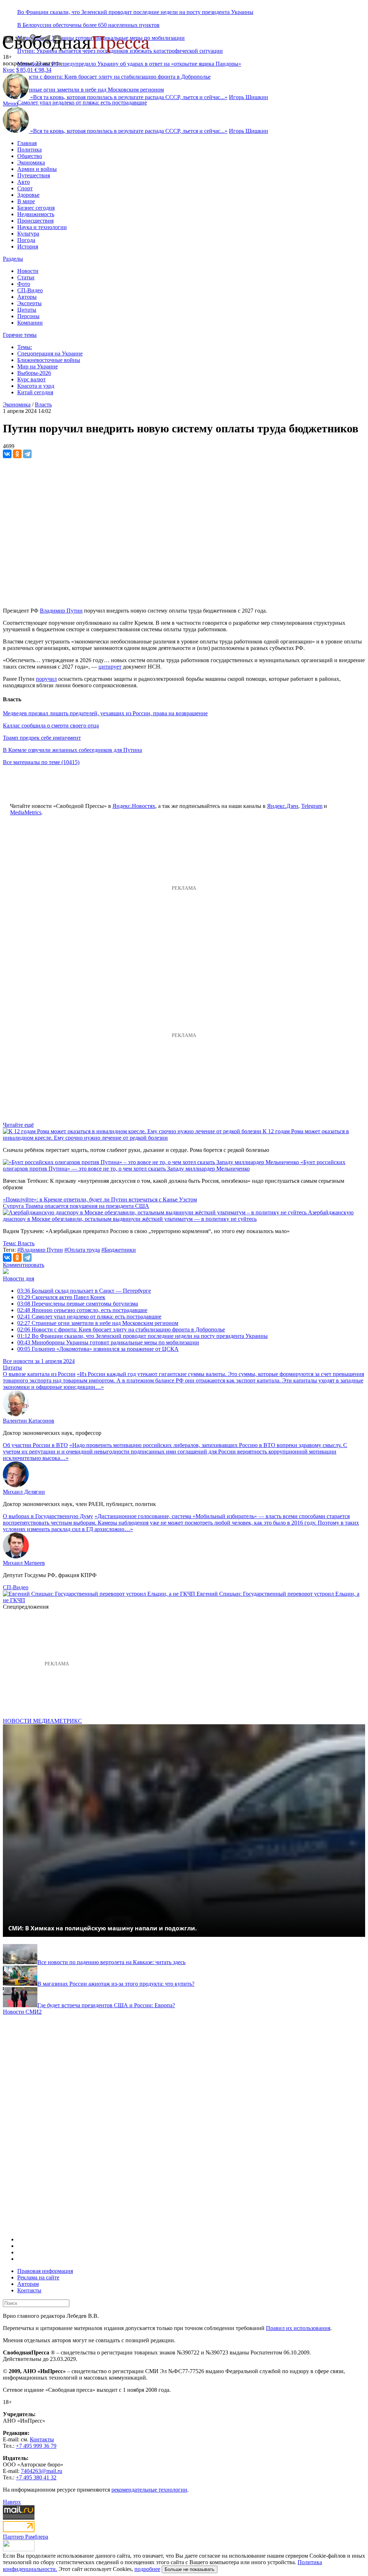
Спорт (25, 188)
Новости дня (19, 1278)
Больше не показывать (190, 2569)
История (28, 247)
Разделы (13, 259)
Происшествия (35, 221)
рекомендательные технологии (149, 2490)
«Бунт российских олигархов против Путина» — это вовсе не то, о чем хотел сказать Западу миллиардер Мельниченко (174, 1165)
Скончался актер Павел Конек (61, 1297)
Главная (27, 143)
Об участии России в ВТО (35, 1445)
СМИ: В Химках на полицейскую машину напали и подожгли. (103, 1928)
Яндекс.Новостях (134, 806)
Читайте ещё (18, 1125)
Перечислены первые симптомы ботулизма (78, 1304)
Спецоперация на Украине (50, 354)
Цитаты (27, 310)
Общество (30, 156)
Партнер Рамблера (26, 2537)
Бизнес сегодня (36, 208)
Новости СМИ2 (22, 2012)
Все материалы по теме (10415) (41, 762)
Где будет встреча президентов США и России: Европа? (106, 2005)
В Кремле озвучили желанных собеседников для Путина (72, 750)
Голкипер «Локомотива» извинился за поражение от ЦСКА (98, 1349)
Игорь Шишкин (249, 97)
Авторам (28, 2284)
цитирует (110, 667)
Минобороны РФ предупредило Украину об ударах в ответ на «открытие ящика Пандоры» (129, 64)
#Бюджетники (119, 1250)
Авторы (27, 297)
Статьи (26, 277)
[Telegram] (27, 454)
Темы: (25, 347)
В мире (26, 201)
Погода (26, 240)
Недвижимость (36, 214)
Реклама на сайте (38, 2277)
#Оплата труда (82, 1250)
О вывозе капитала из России (39, 1374)
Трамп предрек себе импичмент (42, 738)
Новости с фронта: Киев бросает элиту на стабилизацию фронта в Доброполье (121, 1329)
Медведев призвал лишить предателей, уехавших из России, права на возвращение (105, 713)
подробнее (147, 2569)
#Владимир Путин (40, 1250)
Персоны (28, 316)
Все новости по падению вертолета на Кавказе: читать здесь (111, 1962)
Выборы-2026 (34, 373)
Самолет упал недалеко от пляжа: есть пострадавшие (82, 103)
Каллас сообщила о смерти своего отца (51, 726)
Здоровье (28, 195)
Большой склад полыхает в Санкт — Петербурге (84, 1291)
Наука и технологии (42, 227)
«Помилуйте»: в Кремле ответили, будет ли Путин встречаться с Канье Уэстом (100, 1199)
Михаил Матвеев (24, 1563)
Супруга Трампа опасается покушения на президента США (76, 1206)
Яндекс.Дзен (283, 806)
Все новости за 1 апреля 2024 (39, 1361)
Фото (24, 284)
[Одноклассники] (17, 454)
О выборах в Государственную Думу (48, 1516)
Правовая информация (45, 2271)
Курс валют (31, 379)
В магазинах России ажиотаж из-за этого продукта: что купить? (116, 1984)
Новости (28, 271)
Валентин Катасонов (29, 1421)
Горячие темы (20, 335)
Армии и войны (37, 169)
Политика (29, 150)
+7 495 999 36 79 (36, 2446)
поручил (46, 679)
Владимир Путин (61, 611)
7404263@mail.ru (42, 2471)
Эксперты (29, 303)
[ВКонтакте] (7, 454)
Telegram (312, 806)
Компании (30, 323)
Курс (9, 70)
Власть (43, 404)
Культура (28, 234)
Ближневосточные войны (49, 360)
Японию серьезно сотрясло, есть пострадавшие (82, 1310)
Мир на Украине (38, 366)
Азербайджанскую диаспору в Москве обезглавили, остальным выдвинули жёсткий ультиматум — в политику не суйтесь (178, 1216)
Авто (24, 182)
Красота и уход (36, 386)
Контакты (29, 2290)
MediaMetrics (26, 812)
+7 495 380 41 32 (36, 2477)
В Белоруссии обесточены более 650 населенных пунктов (88, 25)
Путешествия (34, 175)
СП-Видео (30, 290)
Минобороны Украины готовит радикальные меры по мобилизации (108, 1342)
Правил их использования (298, 2328)
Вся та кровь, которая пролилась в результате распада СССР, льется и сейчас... (129, 97)
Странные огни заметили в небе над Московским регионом (98, 1323)
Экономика (31, 162)
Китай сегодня (35, 392)
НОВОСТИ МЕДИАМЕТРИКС (42, 1721)
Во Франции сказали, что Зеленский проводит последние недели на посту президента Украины (135, 12)
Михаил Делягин (24, 1492)
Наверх (12, 2502)
